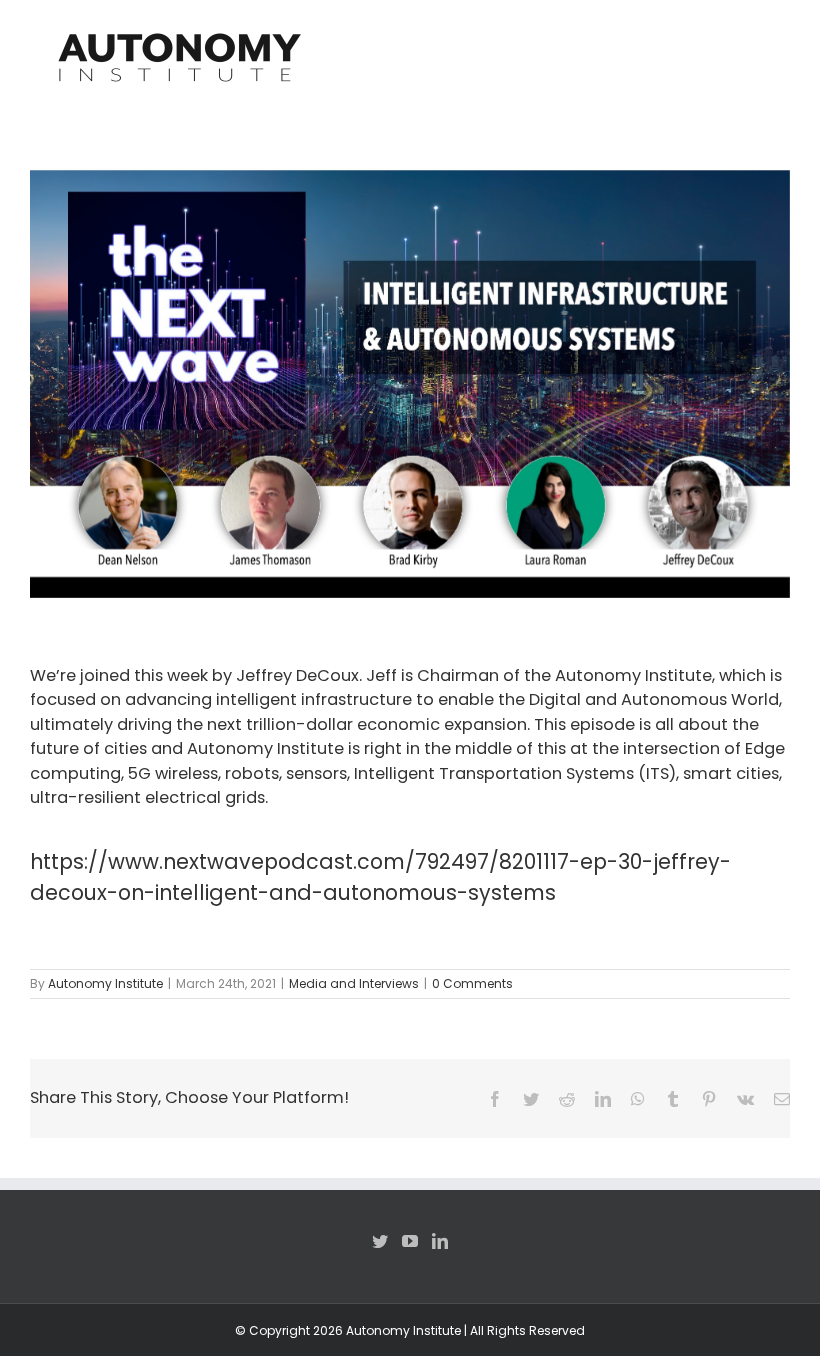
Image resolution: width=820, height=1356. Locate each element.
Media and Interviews (354, 983)
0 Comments (472, 983)
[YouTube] (410, 1241)
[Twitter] (380, 1241)
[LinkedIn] (440, 1241)
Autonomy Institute (105, 983)
